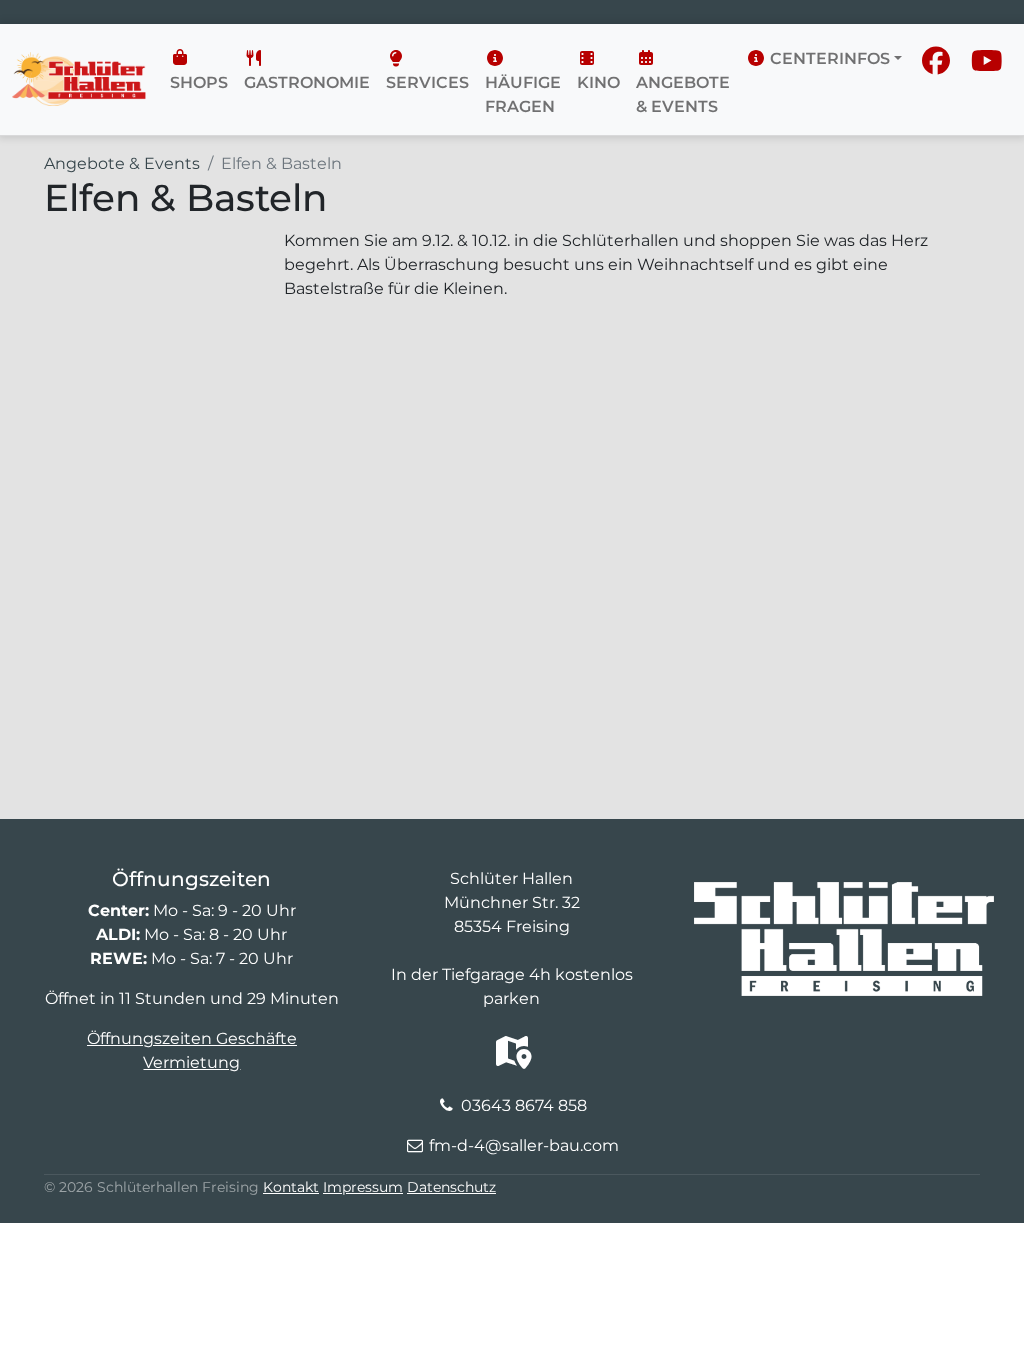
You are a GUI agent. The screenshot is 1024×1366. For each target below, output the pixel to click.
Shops (199, 82)
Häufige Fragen (523, 94)
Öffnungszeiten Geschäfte (192, 1038)
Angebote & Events (683, 94)
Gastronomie (307, 82)
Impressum (363, 1187)
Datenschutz (451, 1187)
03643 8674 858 (524, 1105)
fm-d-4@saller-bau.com (524, 1145)
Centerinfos (828, 58)
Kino (598, 82)
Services (427, 82)
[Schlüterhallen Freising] (79, 64)
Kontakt (291, 1187)
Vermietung (191, 1062)
